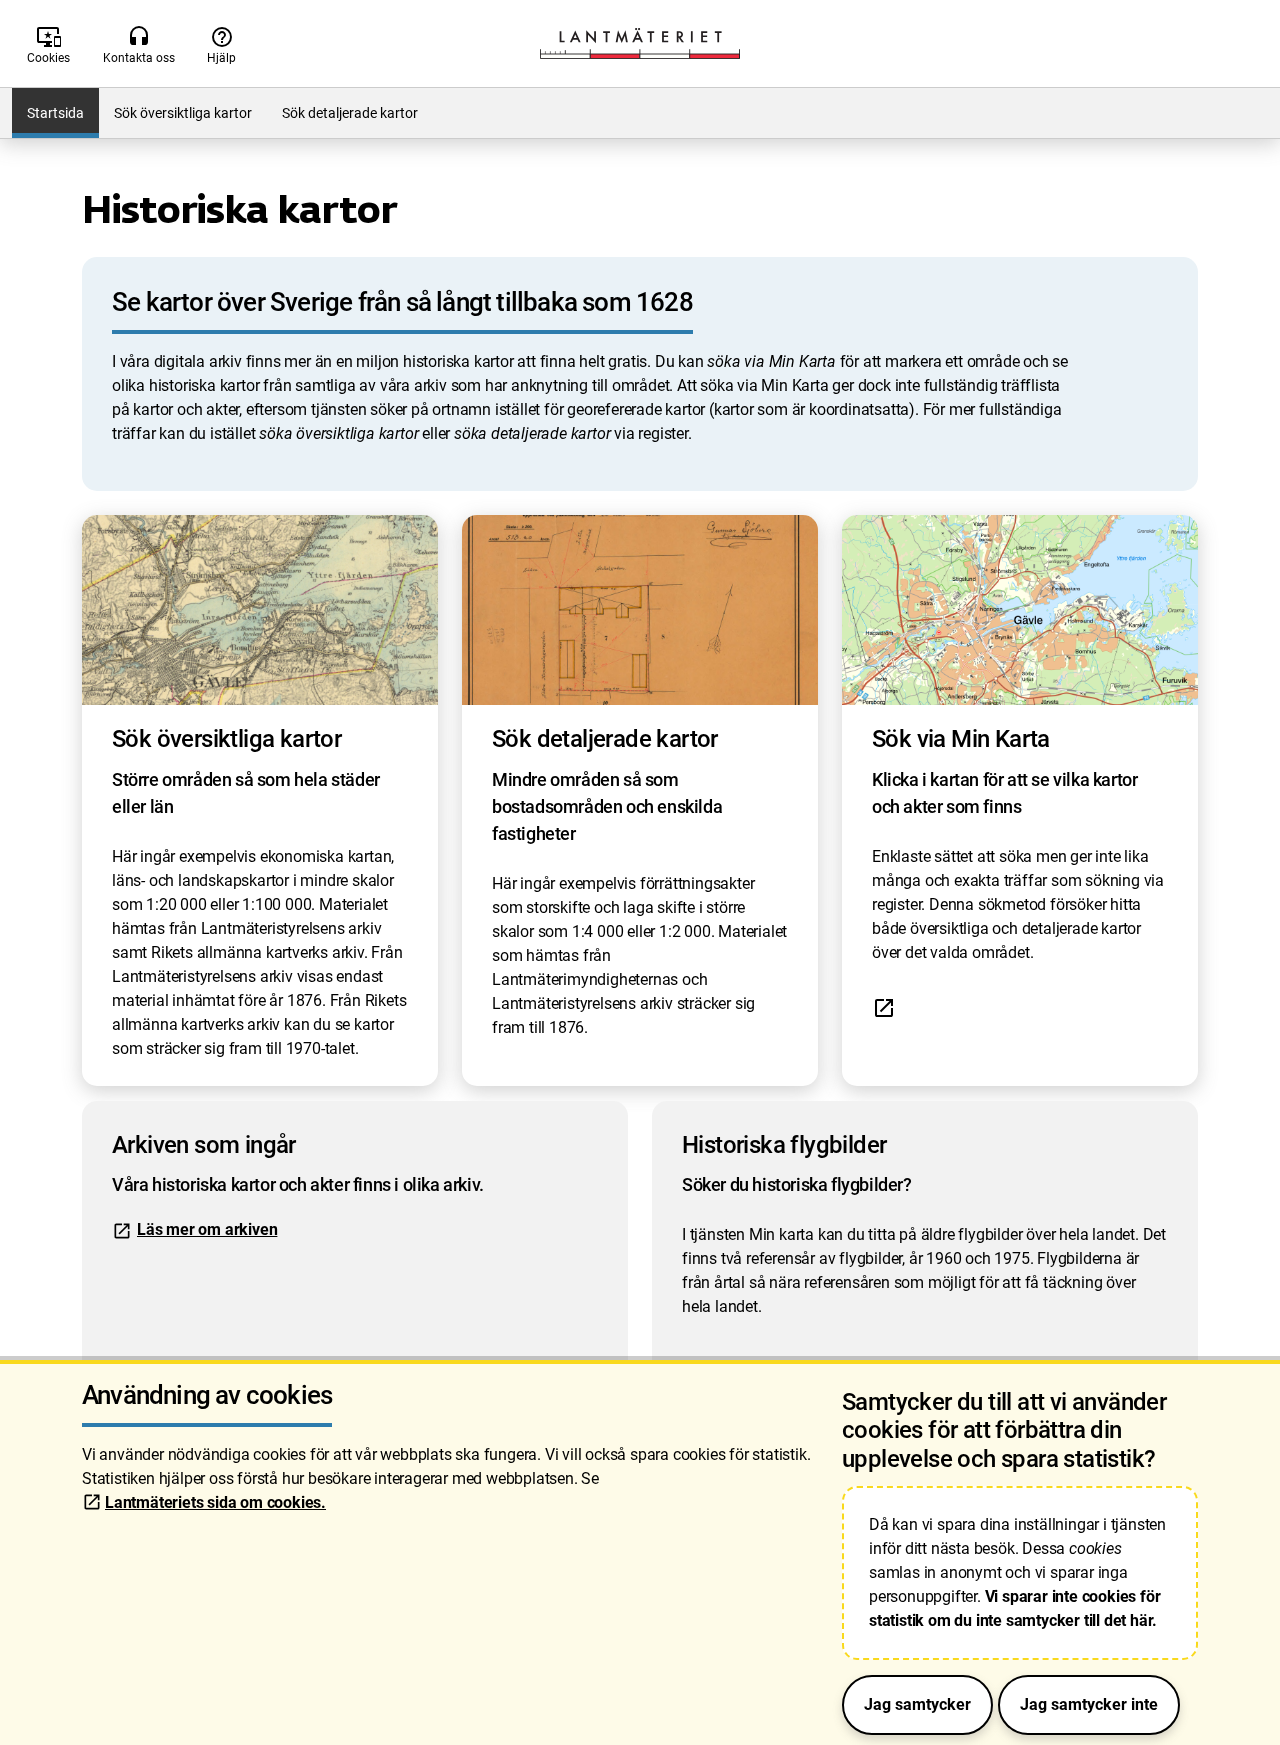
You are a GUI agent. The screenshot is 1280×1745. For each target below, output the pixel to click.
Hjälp (221, 45)
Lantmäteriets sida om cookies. (215, 1502)
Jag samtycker (917, 1704)
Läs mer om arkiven (207, 1229)
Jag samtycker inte (1089, 1704)
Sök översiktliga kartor (183, 113)
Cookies (48, 45)
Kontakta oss (139, 45)
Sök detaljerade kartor (350, 113)
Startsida (55, 113)
